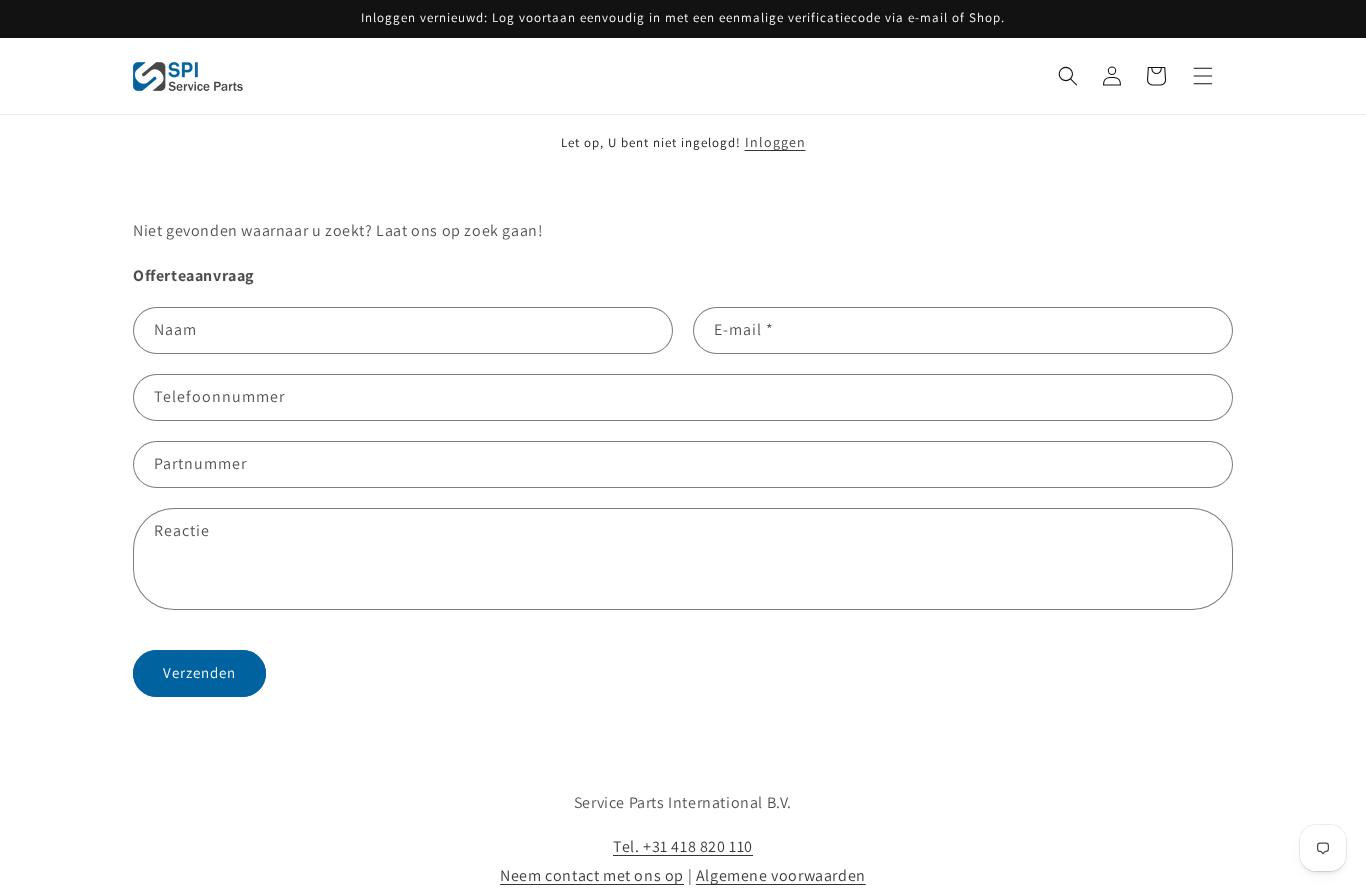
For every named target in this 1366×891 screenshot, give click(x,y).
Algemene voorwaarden (781, 875)
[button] (1068, 76)
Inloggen (775, 142)
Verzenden (199, 672)
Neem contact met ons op (592, 875)
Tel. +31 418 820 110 (683, 846)
